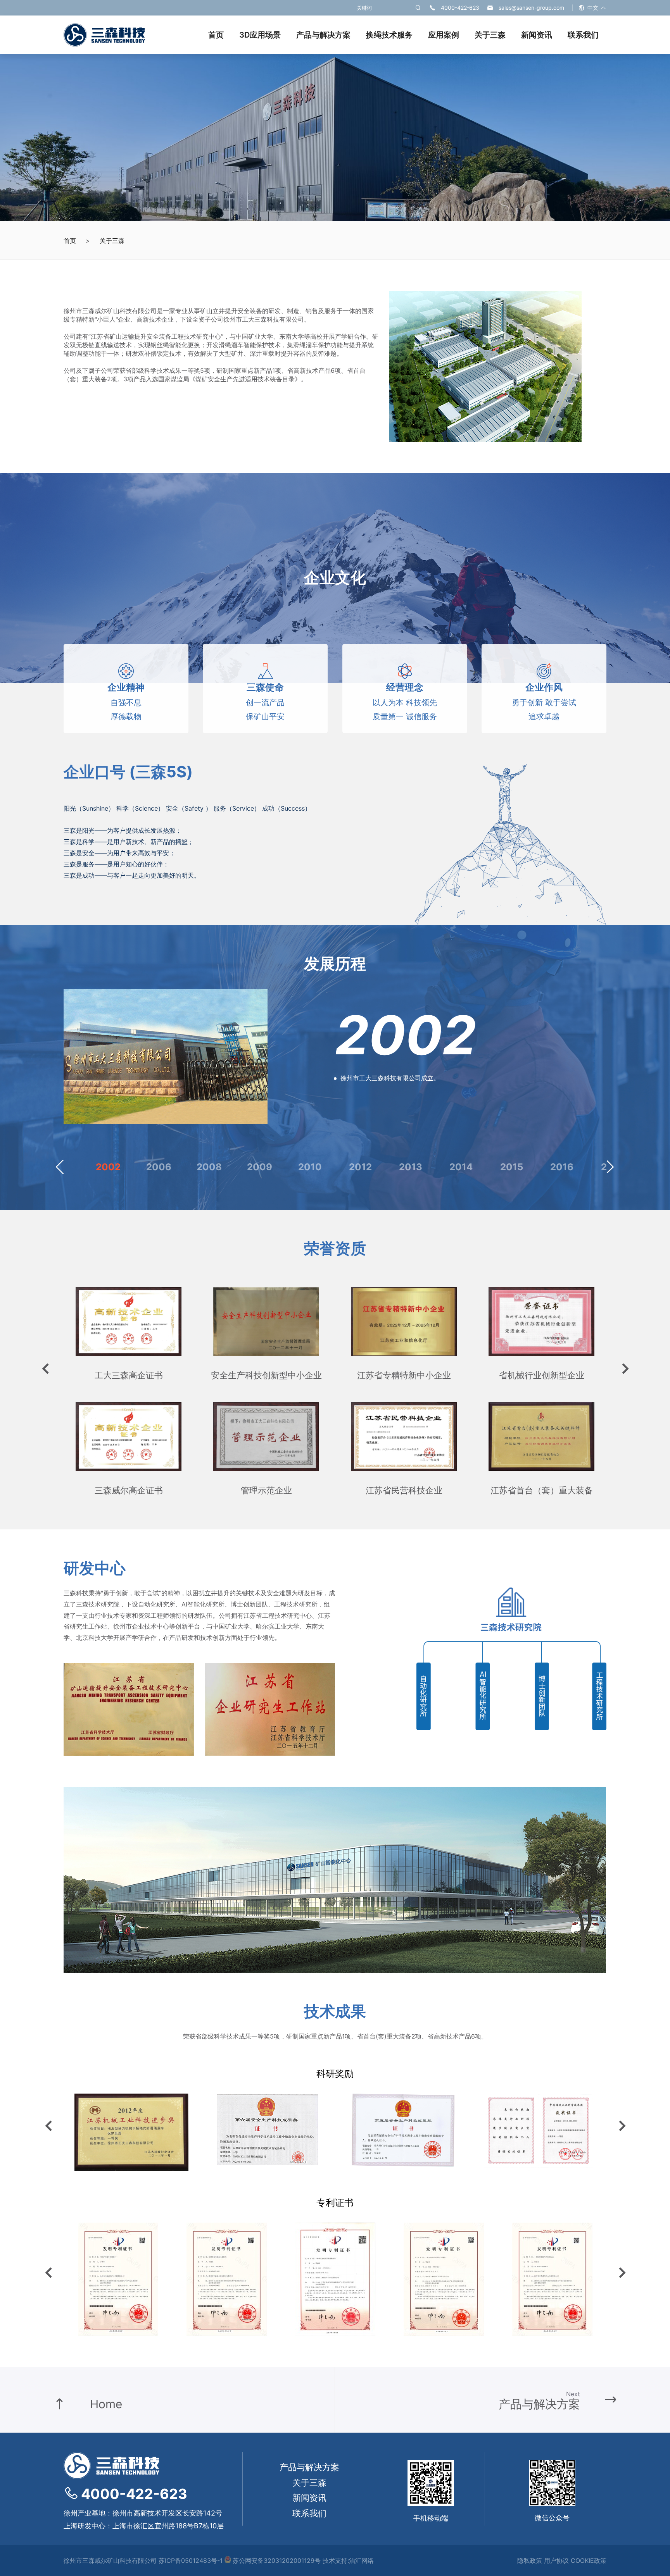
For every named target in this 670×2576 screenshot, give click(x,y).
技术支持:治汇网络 (348, 2561)
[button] (60, 1167)
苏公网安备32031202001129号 (276, 2561)
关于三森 (112, 241)
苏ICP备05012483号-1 (191, 2561)
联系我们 (309, 2513)
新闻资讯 (309, 2498)
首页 (70, 241)
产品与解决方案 (309, 2467)
